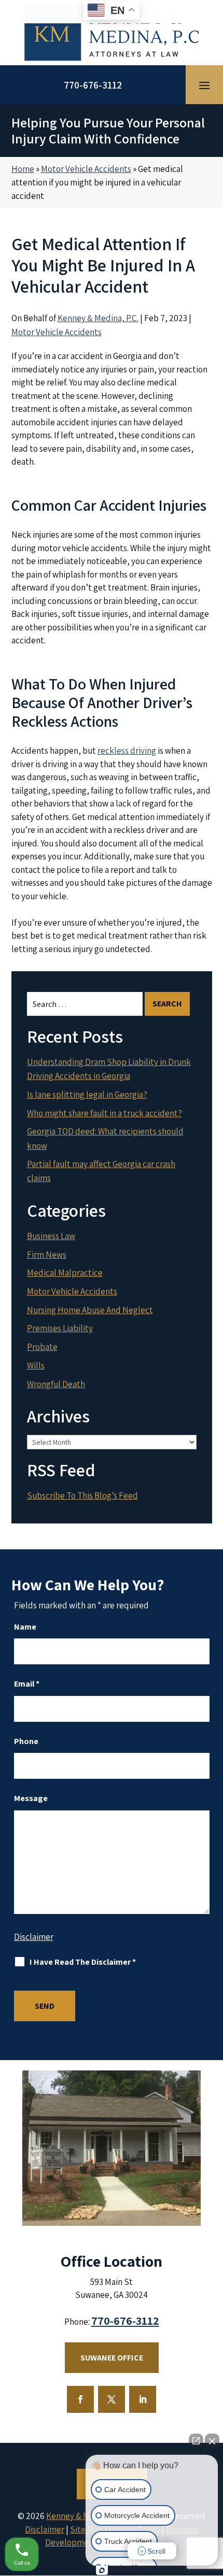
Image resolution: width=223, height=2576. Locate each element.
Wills (36, 1365)
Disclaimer (34, 1937)
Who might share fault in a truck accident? (104, 1113)
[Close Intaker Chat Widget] (212, 2441)
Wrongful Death (56, 1384)
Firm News (47, 1255)
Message (31, 1798)
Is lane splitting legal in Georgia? (87, 1095)
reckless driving (127, 751)
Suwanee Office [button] (112, 2358)
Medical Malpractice (65, 1273)
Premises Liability (60, 1328)
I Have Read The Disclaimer (83, 1962)
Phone (26, 1741)
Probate (42, 1347)
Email (27, 1684)
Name (25, 1627)
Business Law (51, 1236)
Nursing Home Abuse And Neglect (90, 1310)
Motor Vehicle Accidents (57, 332)
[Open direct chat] (196, 2441)
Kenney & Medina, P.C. (98, 318)
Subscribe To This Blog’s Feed (82, 1495)
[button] (204, 85)
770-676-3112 (93, 85)
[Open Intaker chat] (102, 2570)
